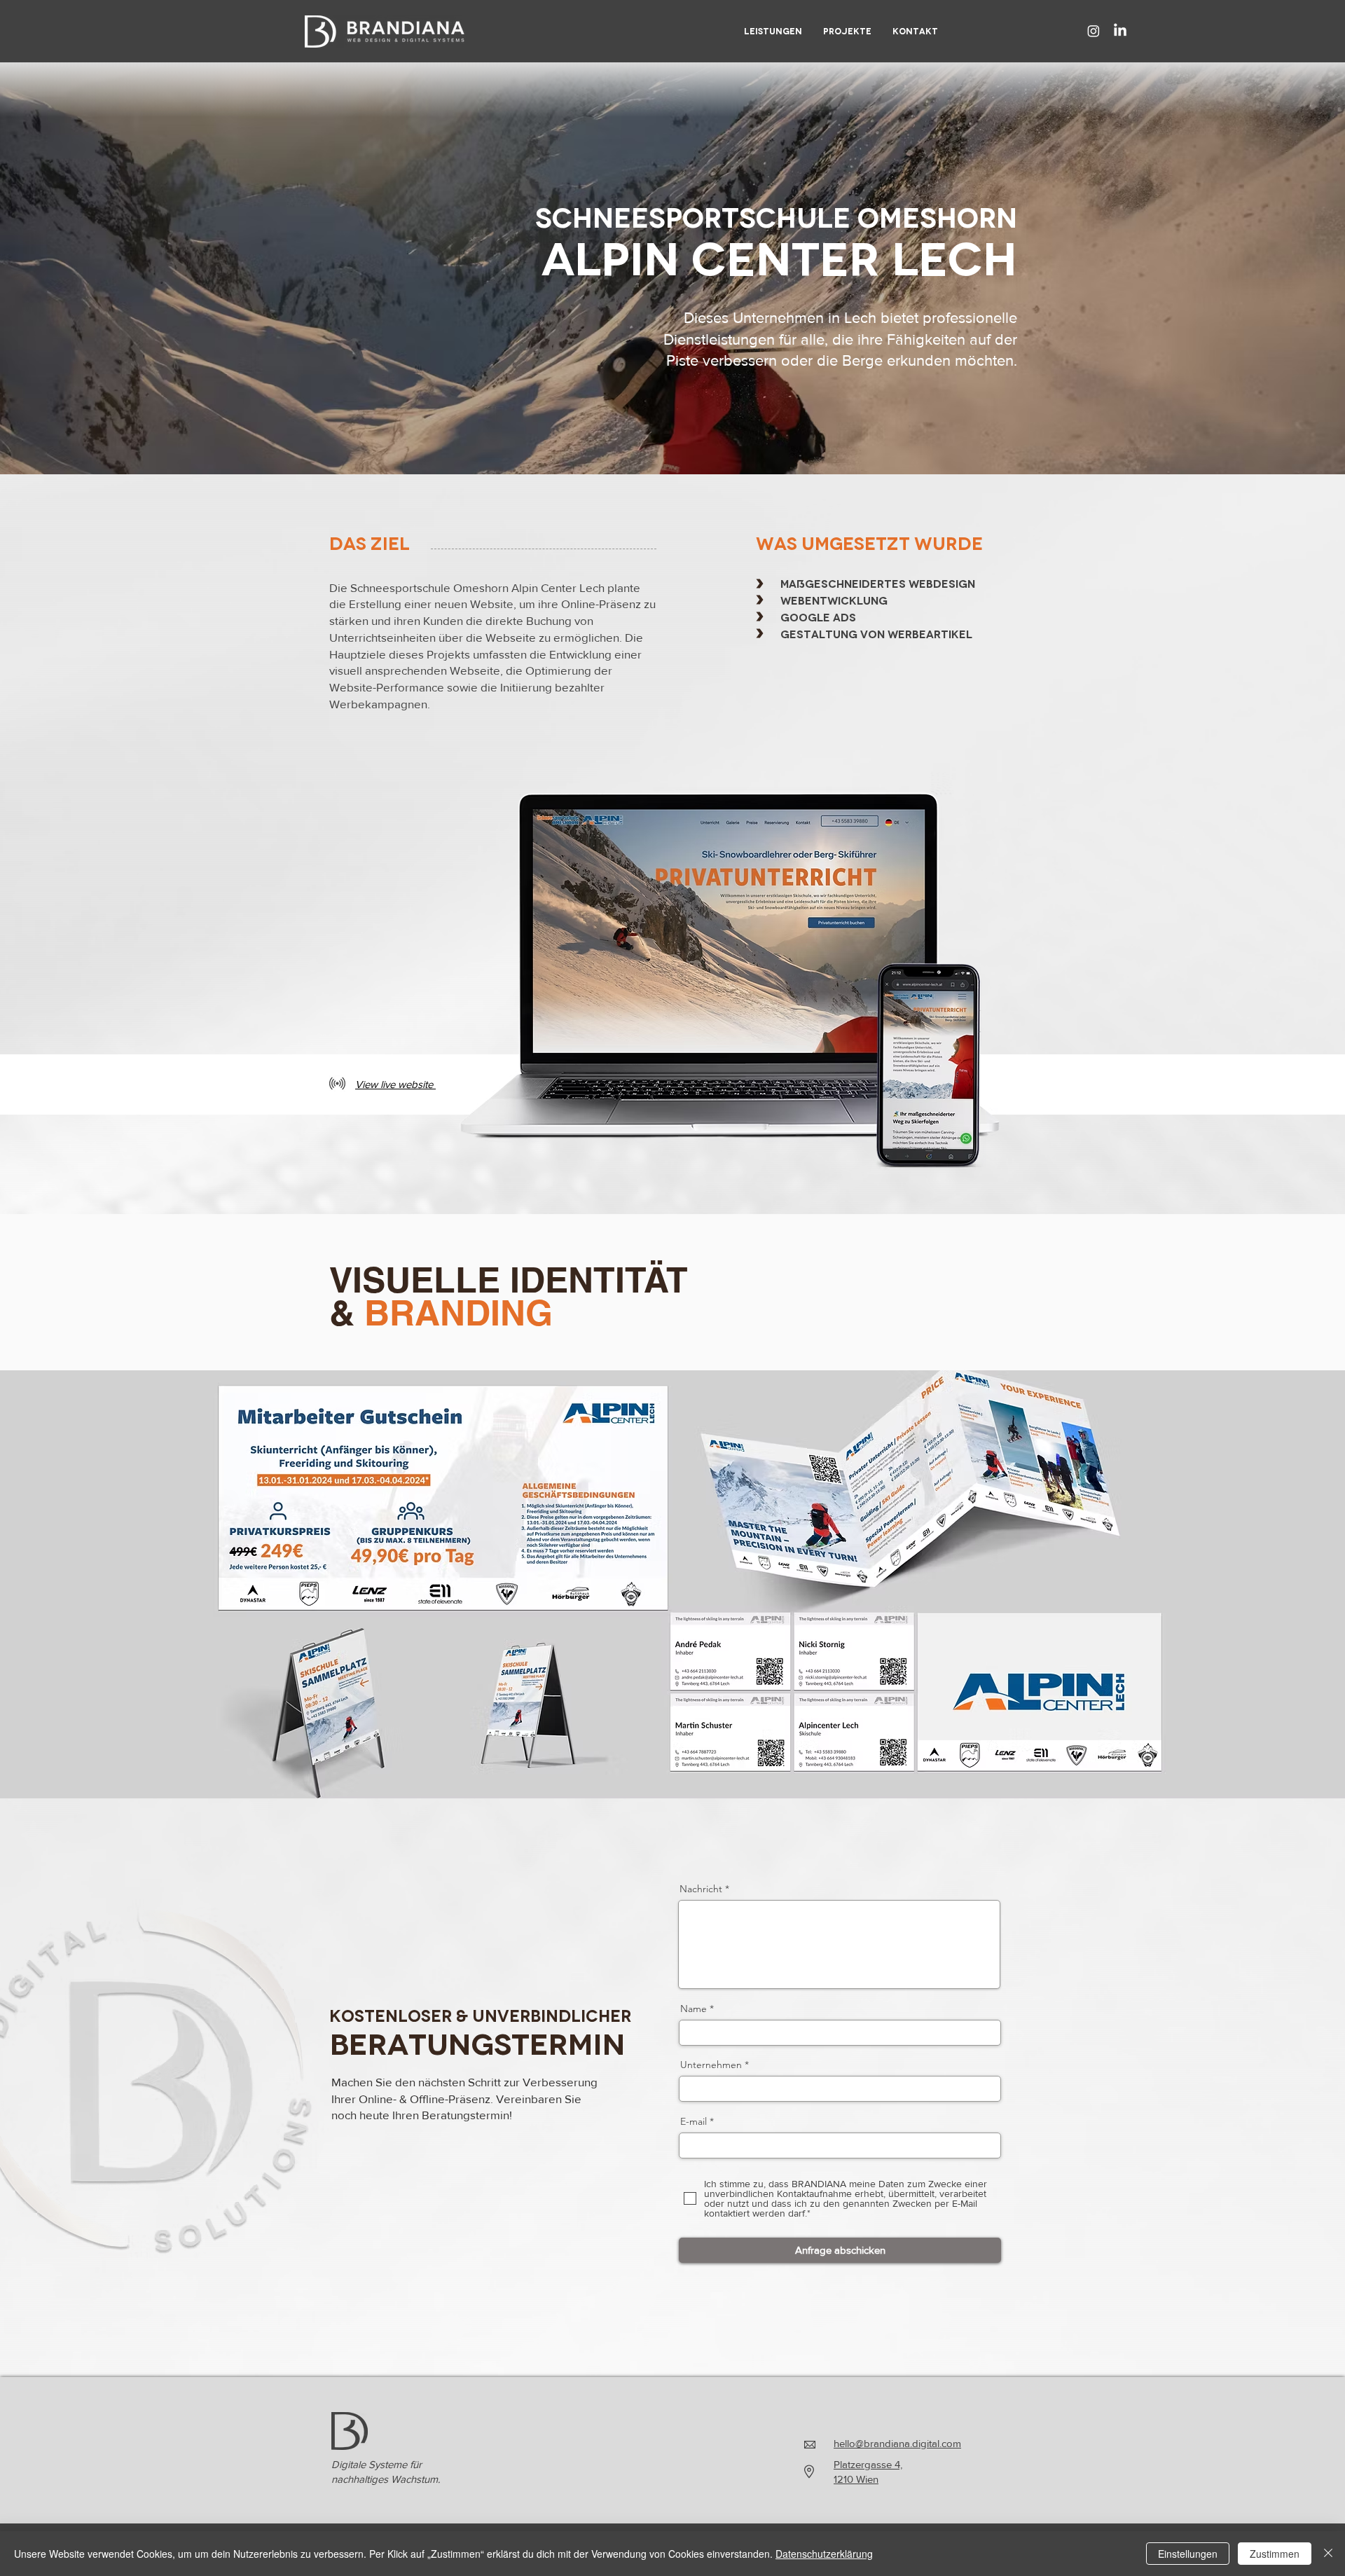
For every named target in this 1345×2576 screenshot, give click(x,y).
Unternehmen (711, 2065)
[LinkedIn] (1120, 31)
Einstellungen (1188, 2554)
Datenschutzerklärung (824, 2554)
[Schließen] (1328, 2554)
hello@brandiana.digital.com (897, 2443)
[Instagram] (1094, 31)
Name (694, 2009)
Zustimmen (1275, 2554)
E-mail (694, 2121)
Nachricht (701, 1889)
